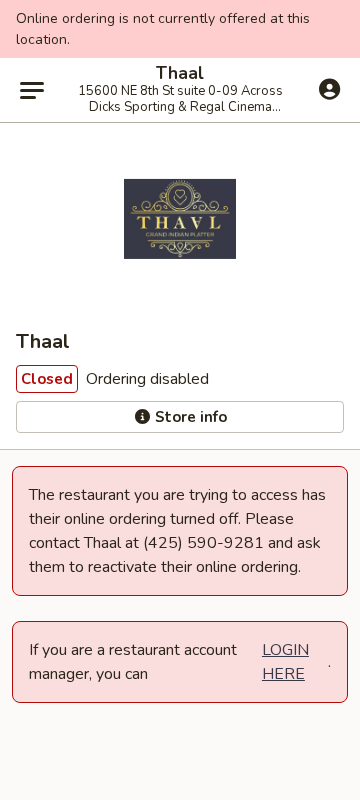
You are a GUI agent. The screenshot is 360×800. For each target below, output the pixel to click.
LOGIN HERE (285, 662)
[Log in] (329, 89)
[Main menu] (32, 90)
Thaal (180, 74)
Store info (189, 417)
